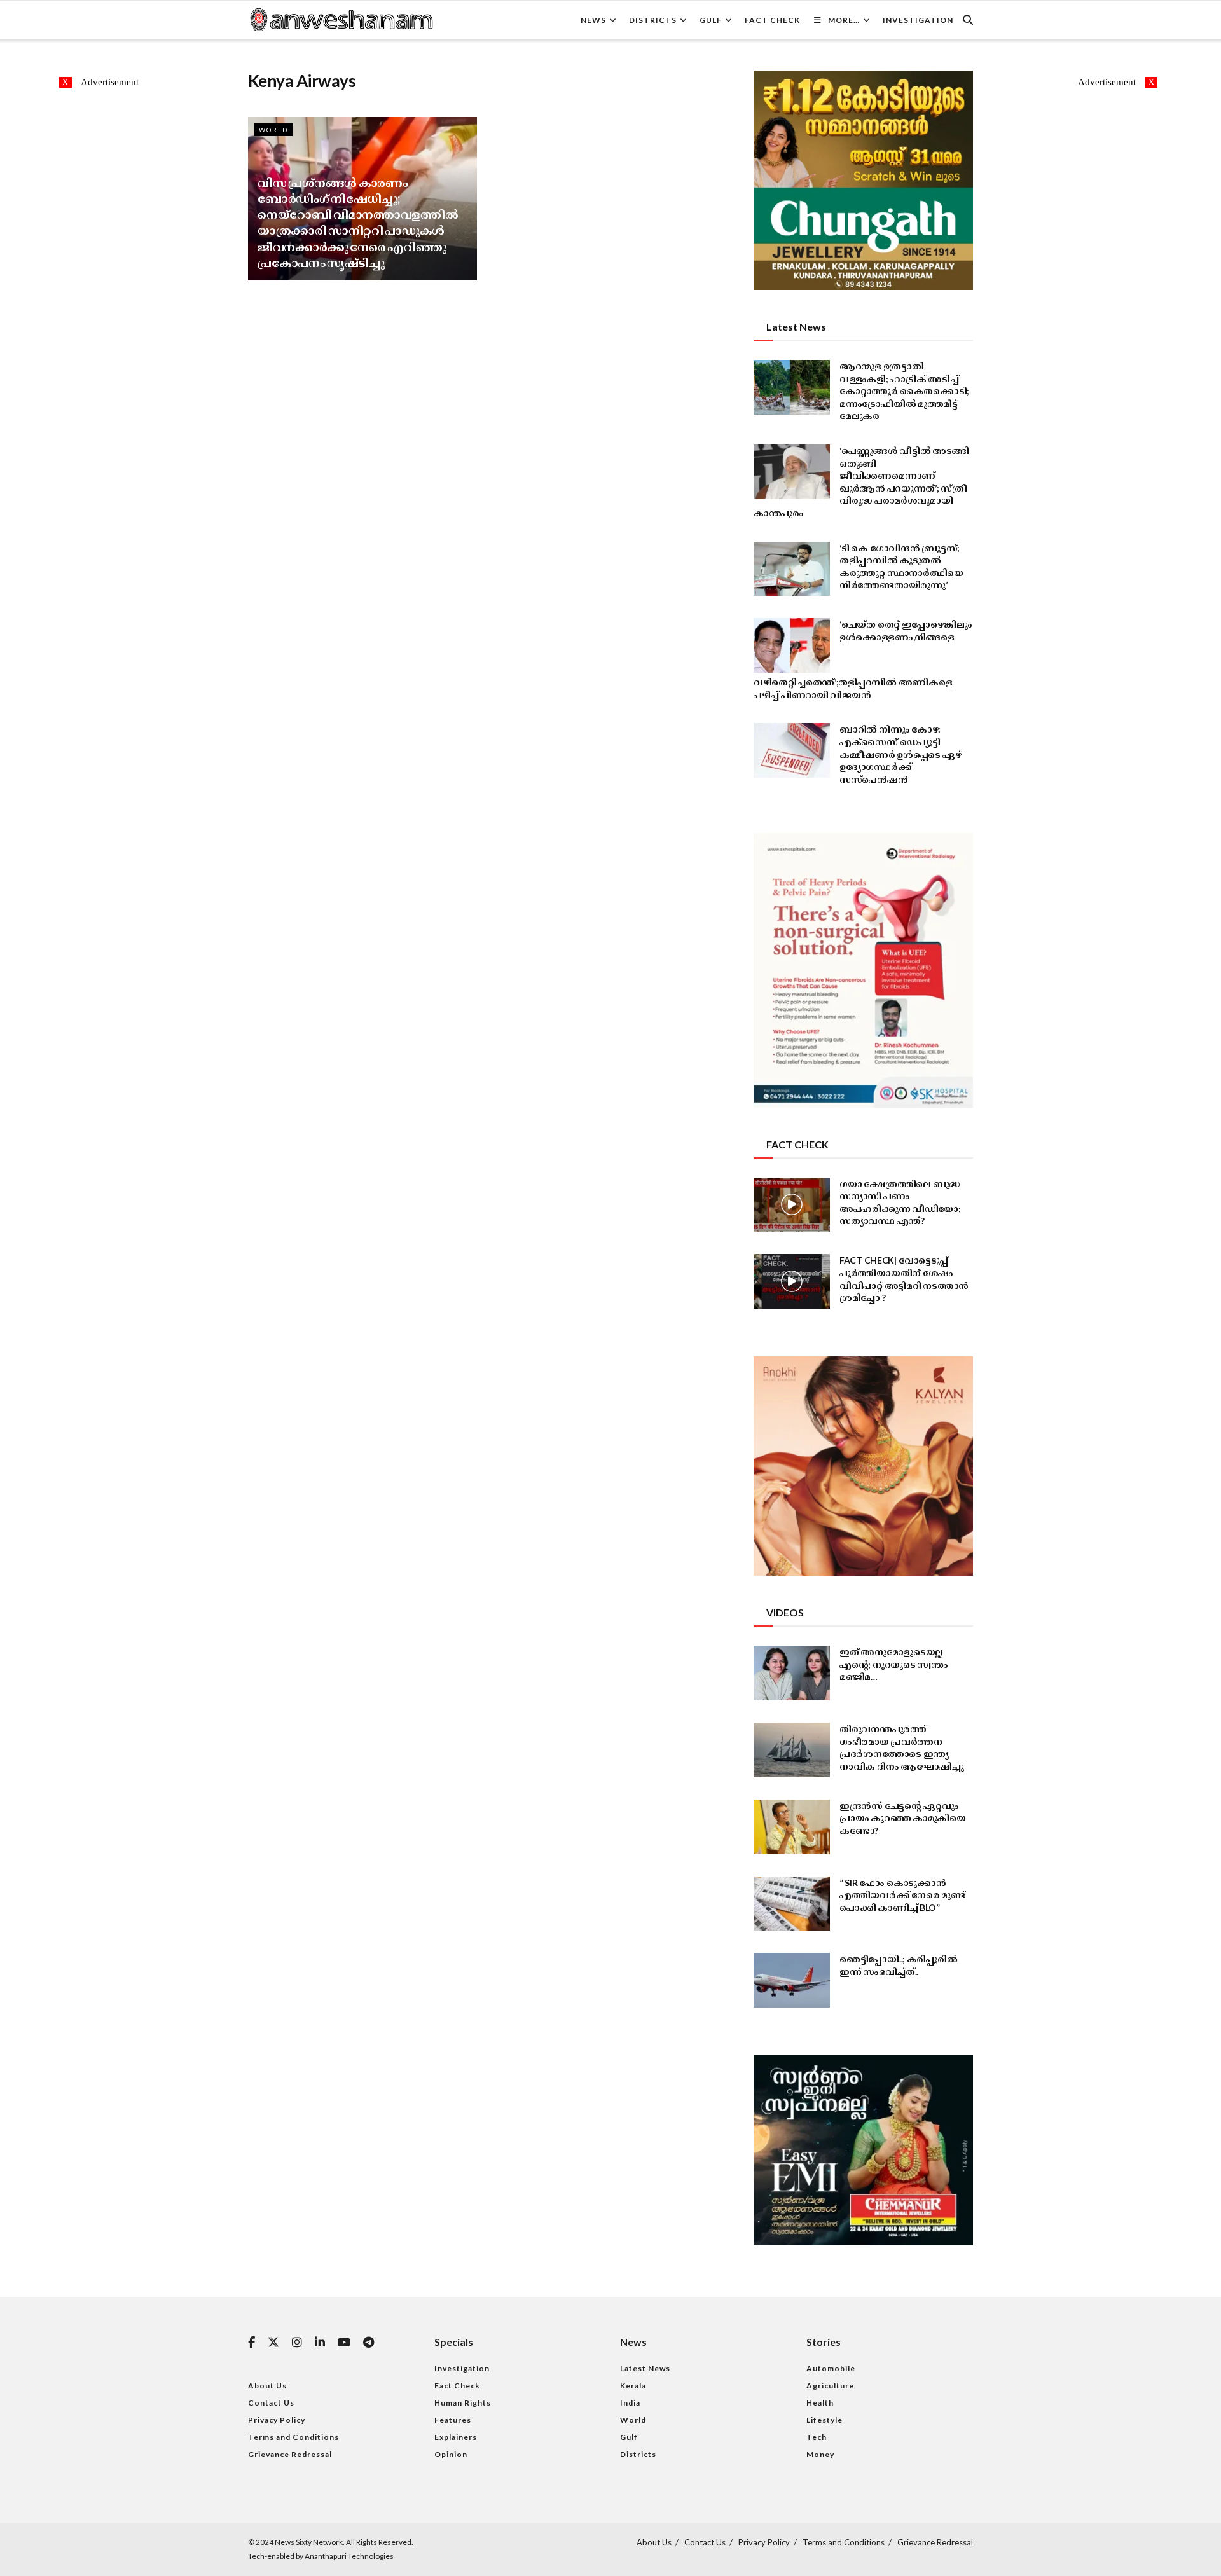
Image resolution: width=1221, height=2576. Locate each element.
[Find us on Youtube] (344, 2343)
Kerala (633, 2386)
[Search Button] (968, 20)
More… (844, 20)
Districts (653, 20)
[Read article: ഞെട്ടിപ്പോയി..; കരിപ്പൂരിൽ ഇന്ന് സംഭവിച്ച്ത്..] (792, 1980)
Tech (817, 2437)
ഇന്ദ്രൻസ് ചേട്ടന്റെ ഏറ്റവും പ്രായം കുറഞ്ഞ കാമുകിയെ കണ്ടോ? (903, 1818)
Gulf (711, 20)
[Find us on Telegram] (369, 2343)
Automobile (831, 2368)
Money (820, 2454)
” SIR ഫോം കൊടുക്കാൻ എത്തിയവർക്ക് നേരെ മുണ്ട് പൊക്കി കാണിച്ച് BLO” (902, 1895)
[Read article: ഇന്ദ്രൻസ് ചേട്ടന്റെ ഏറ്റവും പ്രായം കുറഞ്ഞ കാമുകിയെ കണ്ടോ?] (792, 1827)
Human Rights (463, 2403)
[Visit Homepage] (341, 20)
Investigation (918, 20)
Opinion (451, 2454)
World (273, 130)
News (593, 20)
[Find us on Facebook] (252, 2343)
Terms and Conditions (293, 2437)
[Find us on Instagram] (297, 2343)
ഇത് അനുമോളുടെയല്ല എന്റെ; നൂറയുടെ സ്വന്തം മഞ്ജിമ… (894, 1664)
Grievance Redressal (290, 2454)
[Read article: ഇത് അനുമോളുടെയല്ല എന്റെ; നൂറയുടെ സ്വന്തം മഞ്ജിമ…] (792, 1673)
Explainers (456, 2437)
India (630, 2403)
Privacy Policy (277, 2420)
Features (453, 2420)
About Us (267, 2386)
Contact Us (271, 2403)
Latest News (645, 2368)
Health (820, 2403)
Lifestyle (824, 2420)
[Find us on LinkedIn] (320, 2343)
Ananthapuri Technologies (349, 2556)
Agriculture (830, 2386)
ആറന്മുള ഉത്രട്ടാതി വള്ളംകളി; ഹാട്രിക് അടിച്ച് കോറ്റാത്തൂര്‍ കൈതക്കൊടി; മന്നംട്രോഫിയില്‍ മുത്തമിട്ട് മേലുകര (904, 391)
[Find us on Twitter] (273, 2343)
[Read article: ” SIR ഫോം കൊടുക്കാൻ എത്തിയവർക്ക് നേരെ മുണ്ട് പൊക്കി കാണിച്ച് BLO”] (792, 1904)
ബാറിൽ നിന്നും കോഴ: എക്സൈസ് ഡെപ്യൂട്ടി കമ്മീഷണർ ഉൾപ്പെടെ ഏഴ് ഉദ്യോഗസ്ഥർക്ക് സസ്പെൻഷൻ (900, 754)
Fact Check (772, 20)
